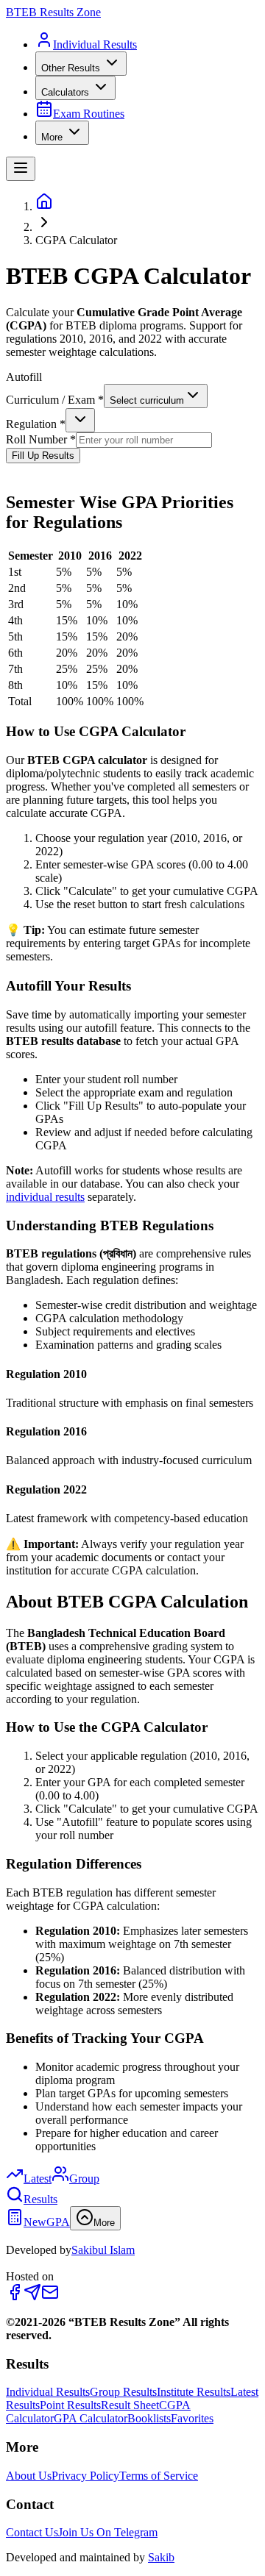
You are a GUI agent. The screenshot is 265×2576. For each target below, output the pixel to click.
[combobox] (156, 396)
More (52, 137)
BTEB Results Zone (53, 12)
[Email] (50, 2297)
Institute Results (194, 2392)
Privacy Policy (85, 2476)
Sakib (161, 2557)
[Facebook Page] (15, 2297)
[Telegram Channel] (32, 2297)
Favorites (192, 2418)
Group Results (123, 2392)
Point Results (70, 2405)
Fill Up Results (43, 456)
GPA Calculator (91, 2418)
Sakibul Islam (103, 2250)
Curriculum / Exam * (55, 400)
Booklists (149, 2418)
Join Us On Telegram (108, 2532)
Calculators (65, 92)
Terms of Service (159, 2476)
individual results (45, 1197)
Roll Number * (41, 439)
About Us (29, 2476)
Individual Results (48, 2392)
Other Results (71, 68)
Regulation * (36, 424)
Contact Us (32, 2532)
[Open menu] (21, 169)
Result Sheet (130, 2405)
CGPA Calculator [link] (76, 240)
